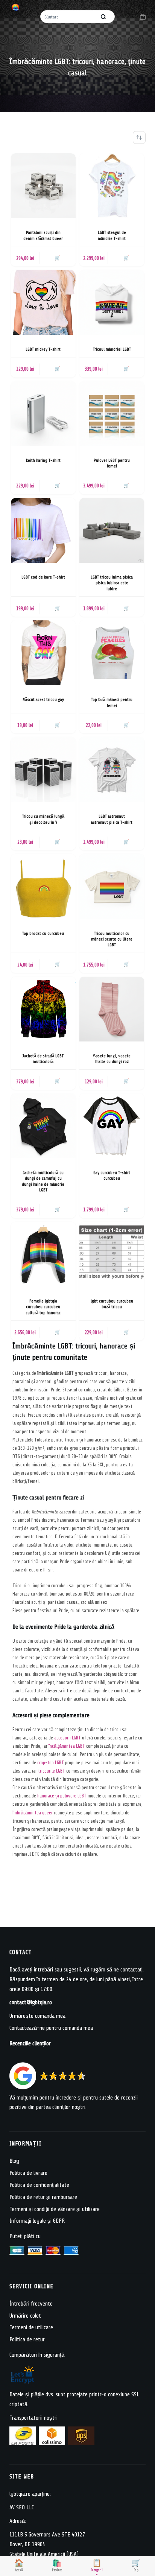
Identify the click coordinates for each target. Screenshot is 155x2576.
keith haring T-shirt (43, 460)
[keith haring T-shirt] (43, 414)
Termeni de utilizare (31, 2328)
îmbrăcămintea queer (33, 1813)
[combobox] (69, 17)
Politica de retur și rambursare (43, 2197)
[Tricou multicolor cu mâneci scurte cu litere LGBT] (112, 886)
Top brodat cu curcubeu (43, 934)
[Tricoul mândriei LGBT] (112, 302)
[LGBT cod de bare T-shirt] (43, 530)
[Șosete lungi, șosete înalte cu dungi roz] (112, 1009)
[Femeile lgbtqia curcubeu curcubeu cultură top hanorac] (43, 1254)
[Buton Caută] (103, 17)
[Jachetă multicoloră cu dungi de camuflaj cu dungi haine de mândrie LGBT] (43, 1126)
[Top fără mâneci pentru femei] (112, 653)
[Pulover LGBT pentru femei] (112, 414)
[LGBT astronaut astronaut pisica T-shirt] (112, 770)
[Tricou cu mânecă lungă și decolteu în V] (43, 770)
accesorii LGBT (68, 1738)
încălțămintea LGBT (67, 1746)
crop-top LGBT (51, 1763)
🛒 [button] (57, 258)
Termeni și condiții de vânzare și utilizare (55, 2209)
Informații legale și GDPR (37, 2221)
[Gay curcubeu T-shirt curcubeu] (112, 1126)
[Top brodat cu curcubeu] (43, 886)
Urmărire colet (25, 2316)
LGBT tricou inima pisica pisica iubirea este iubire (112, 583)
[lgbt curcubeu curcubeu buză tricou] (112, 1254)
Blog (14, 2161)
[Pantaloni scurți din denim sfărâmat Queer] (43, 186)
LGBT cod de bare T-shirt (43, 577)
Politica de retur (27, 2340)
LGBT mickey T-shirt (43, 349)
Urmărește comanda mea (37, 2016)
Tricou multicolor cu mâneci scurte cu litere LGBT (112, 939)
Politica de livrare (28, 2173)
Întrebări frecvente (31, 2303)
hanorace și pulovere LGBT (62, 1796)
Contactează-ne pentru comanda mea (51, 2028)
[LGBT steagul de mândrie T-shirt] (112, 186)
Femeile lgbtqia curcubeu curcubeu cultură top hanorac (43, 1307)
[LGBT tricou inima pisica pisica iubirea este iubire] (112, 530)
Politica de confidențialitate (39, 2185)
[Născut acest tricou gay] (43, 653)
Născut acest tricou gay (43, 700)
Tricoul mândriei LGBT (112, 349)
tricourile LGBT (52, 1771)
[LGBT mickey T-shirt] (43, 302)
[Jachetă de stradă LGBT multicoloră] (43, 1009)
